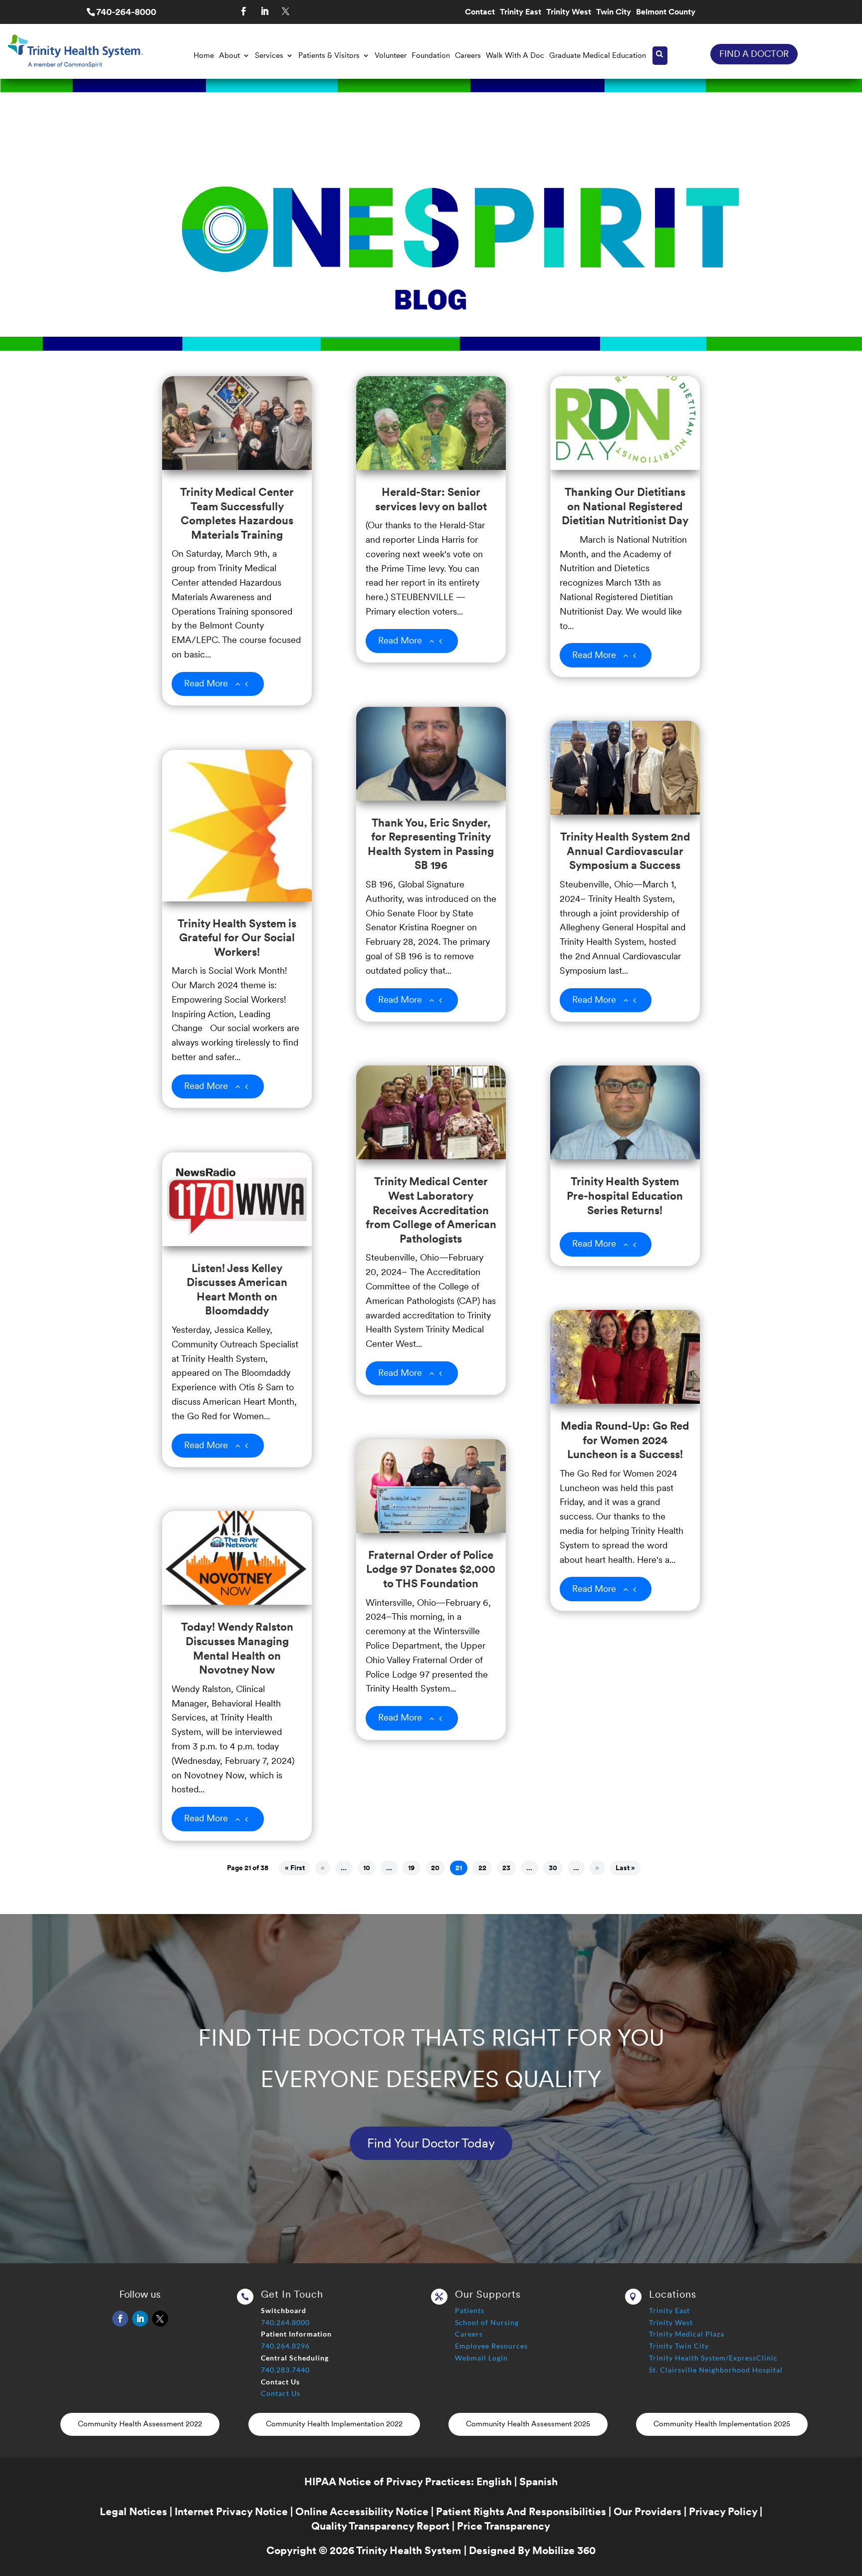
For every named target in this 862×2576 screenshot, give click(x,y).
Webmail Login (481, 2358)
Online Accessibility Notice (362, 2511)
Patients (470, 2310)
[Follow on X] (285, 11)
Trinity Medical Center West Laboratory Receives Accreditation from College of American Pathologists (431, 1210)
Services (269, 55)
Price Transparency (504, 2526)
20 (435, 1868)
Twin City (614, 12)
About (229, 55)
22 (482, 1868)
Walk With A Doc (515, 55)
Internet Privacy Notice (231, 2511)
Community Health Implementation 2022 (334, 2424)
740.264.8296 (285, 2346)
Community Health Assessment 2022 (140, 2424)
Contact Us (281, 2393)
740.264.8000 (285, 2322)
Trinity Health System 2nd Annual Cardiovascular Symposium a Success (625, 851)
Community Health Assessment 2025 (528, 2424)
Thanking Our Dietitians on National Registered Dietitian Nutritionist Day (625, 506)
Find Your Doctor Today (431, 2143)
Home (204, 55)
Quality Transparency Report (380, 2526)
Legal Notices (133, 2511)
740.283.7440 (285, 2370)
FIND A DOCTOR (754, 54)
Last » (625, 1868)
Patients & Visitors (329, 55)
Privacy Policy (723, 2511)
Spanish (539, 2481)
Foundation (431, 55)
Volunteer (391, 55)
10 (367, 1868)
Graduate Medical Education (598, 55)
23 (506, 1868)
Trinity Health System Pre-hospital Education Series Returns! (625, 1195)
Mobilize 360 (564, 2550)
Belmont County (666, 12)
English (494, 2481)
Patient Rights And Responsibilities (521, 2511)
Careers (468, 55)
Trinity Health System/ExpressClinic (713, 2358)
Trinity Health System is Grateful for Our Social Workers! (237, 938)
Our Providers (647, 2511)
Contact (480, 12)
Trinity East (521, 12)
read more (206, 683)
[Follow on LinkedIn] (264, 11)
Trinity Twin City (679, 2346)
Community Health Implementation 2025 (722, 2424)
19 (411, 1868)
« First (295, 1868)
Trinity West (569, 12)
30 (553, 1868)
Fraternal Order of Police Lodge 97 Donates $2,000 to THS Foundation (431, 1569)
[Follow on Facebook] (243, 11)
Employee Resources (491, 2346)
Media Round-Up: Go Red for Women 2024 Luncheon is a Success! (625, 1440)
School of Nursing (487, 2322)
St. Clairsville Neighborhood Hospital (716, 2370)
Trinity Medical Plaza (687, 2334)
